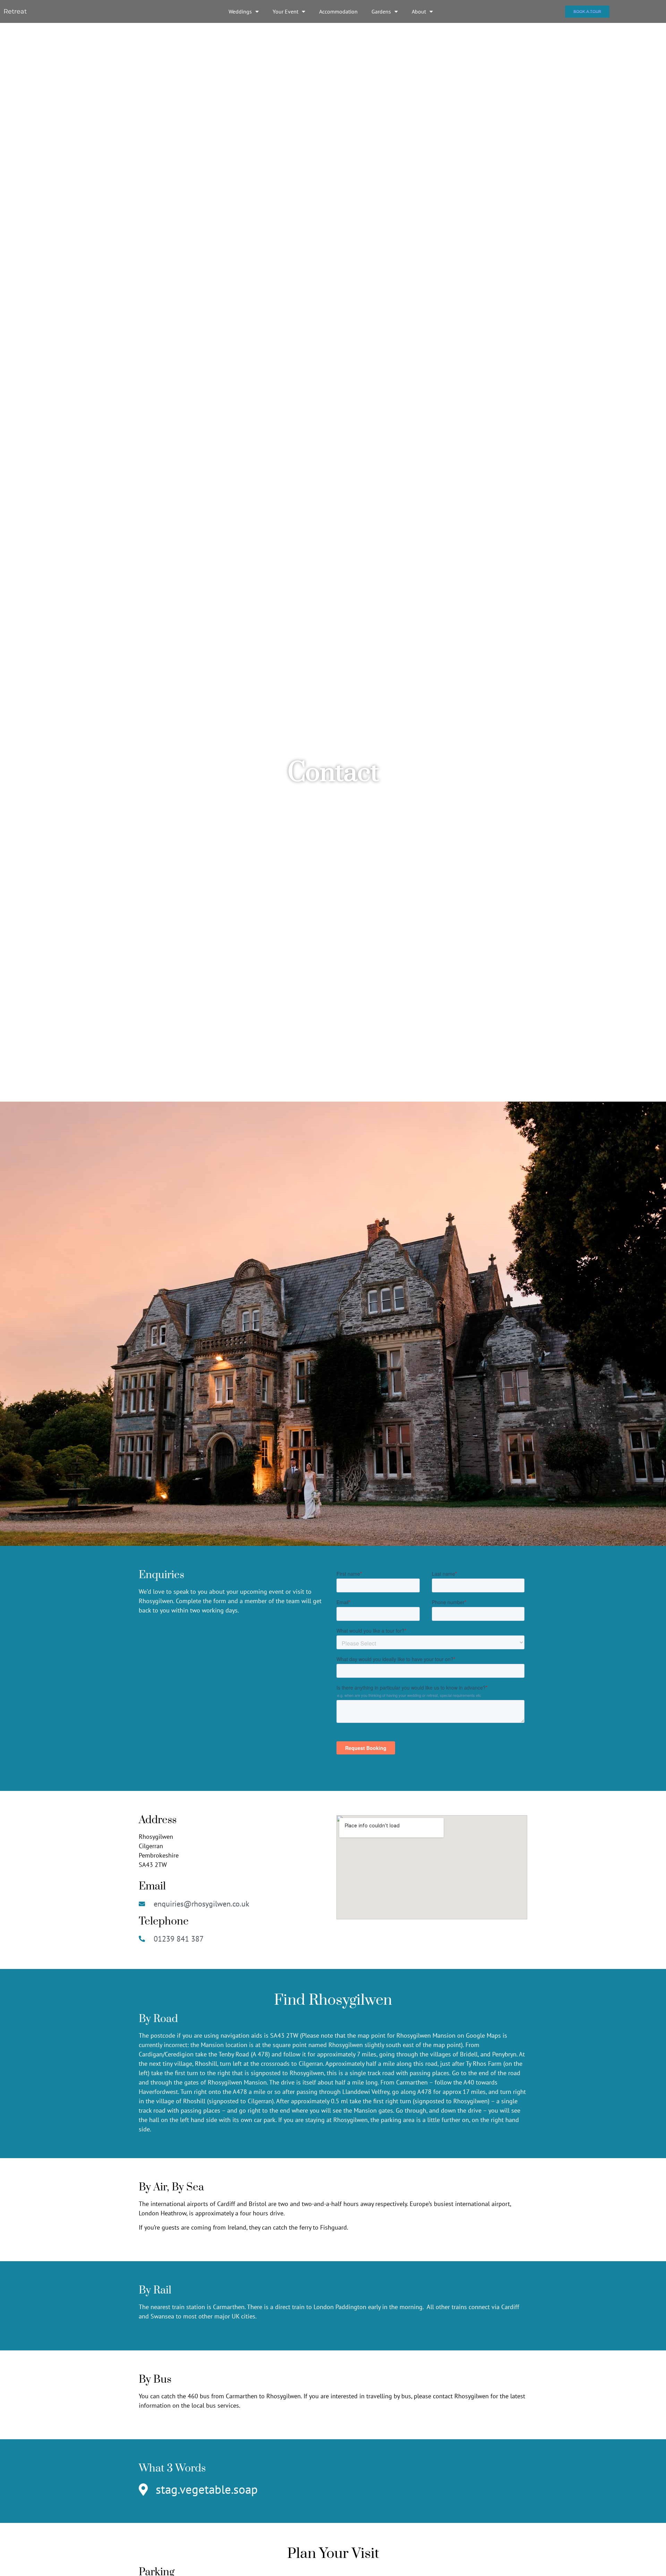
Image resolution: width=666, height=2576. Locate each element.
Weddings (240, 11)
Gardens (381, 11)
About (419, 11)
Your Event (285, 11)
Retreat (15, 11)
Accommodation (338, 11)
